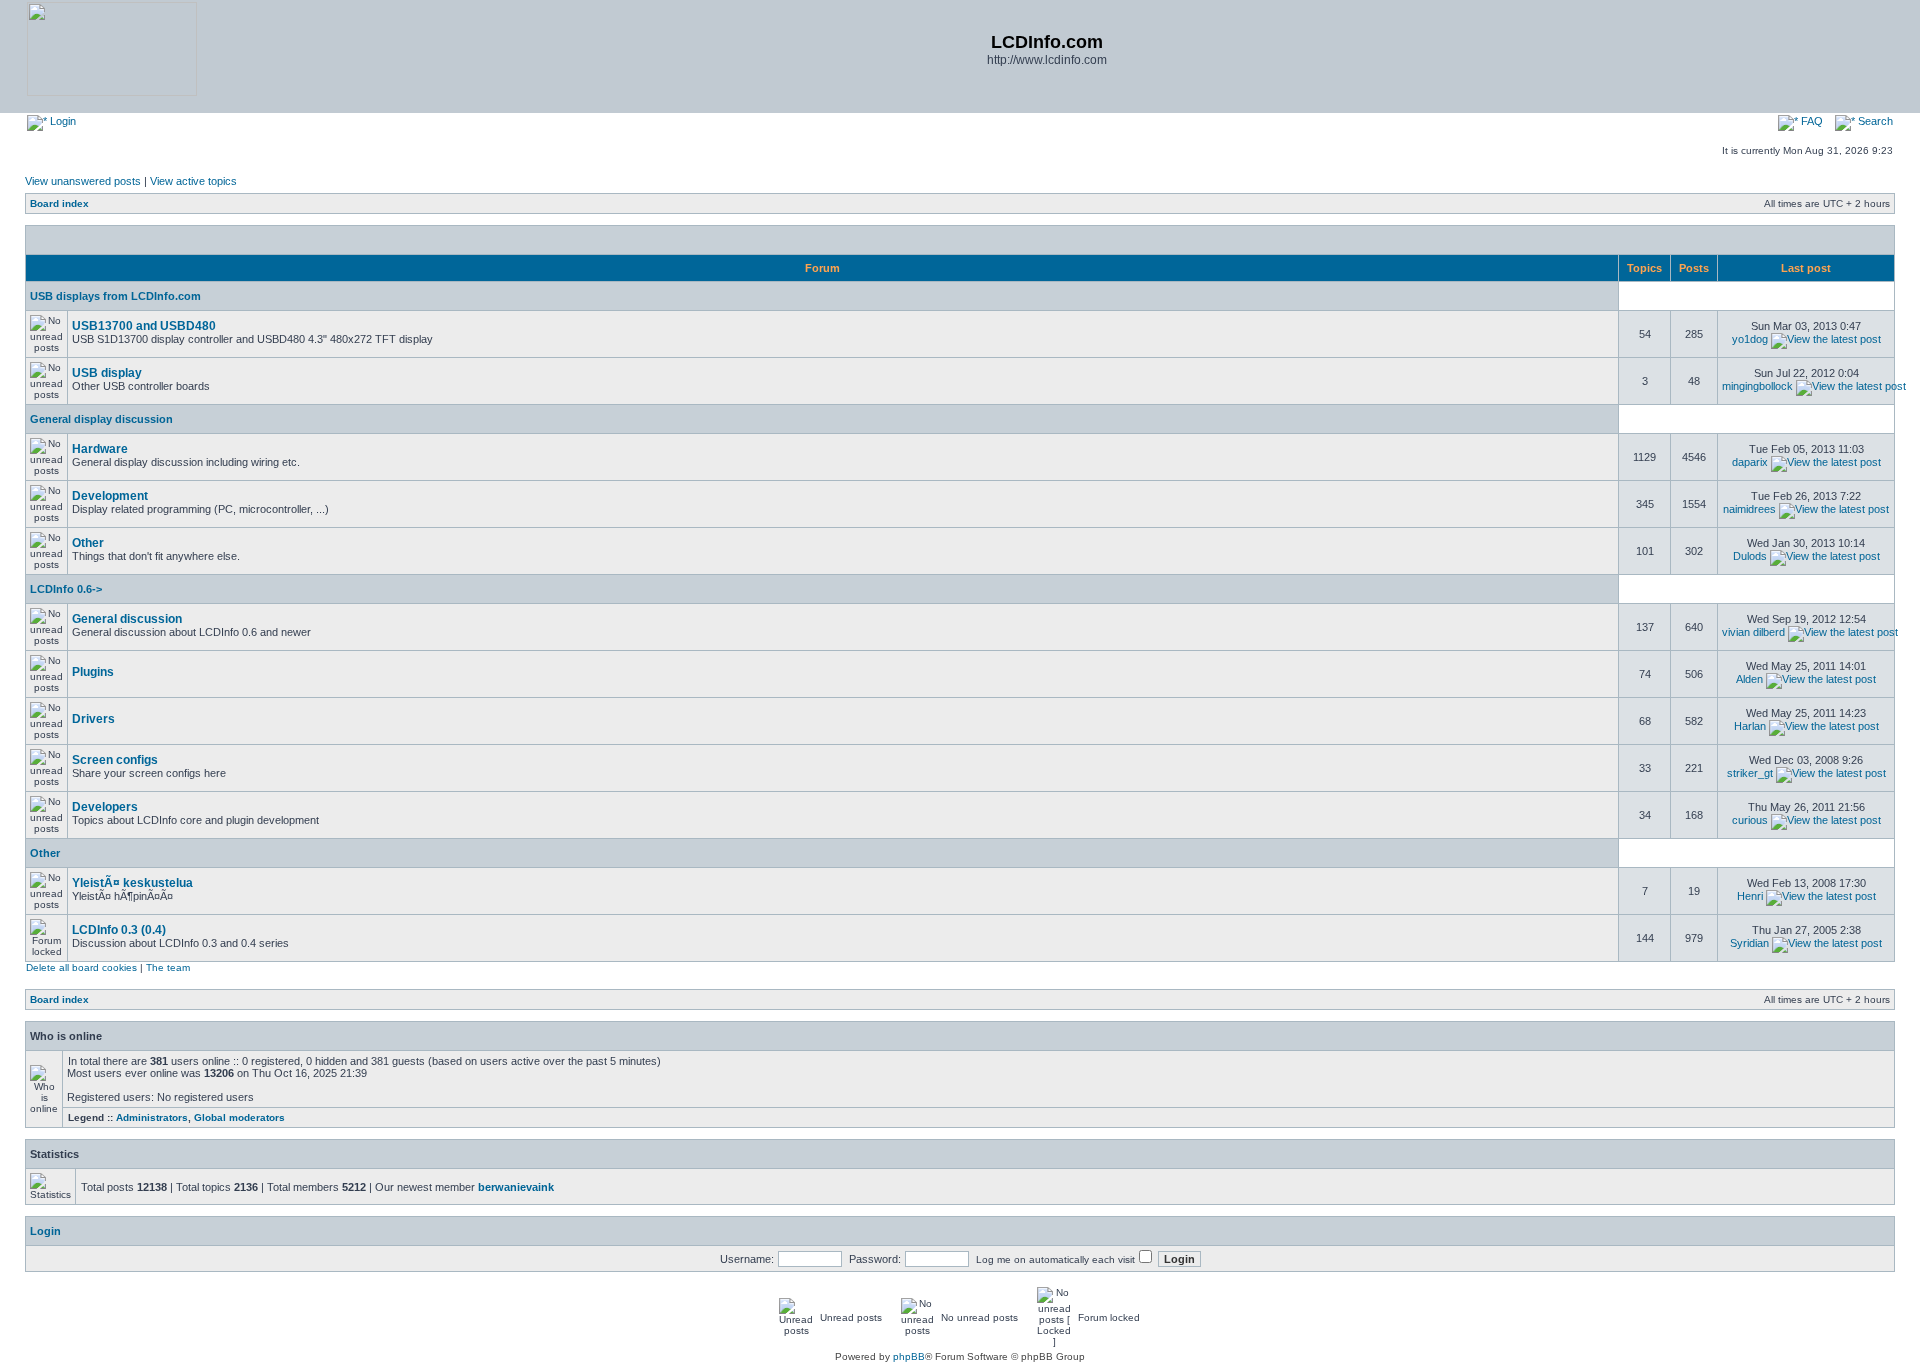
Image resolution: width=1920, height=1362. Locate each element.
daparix (1750, 462)
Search (1874, 121)
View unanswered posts (83, 181)
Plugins (93, 672)
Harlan (1750, 726)
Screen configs (115, 760)
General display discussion (101, 419)
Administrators (152, 1117)
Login (61, 121)
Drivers (93, 719)
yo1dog (1750, 339)
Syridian (1749, 943)
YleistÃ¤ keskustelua (132, 883)
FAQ (1810, 121)
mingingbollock (1757, 386)
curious (1750, 820)
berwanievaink (516, 1187)
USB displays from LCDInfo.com (115, 296)
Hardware (100, 449)
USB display (107, 373)
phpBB (909, 1356)
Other (88, 543)
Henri (1750, 896)
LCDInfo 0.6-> (66, 589)
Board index (59, 203)
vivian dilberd (1753, 632)
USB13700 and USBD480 (144, 326)
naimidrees (1749, 509)
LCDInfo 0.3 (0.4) (119, 930)
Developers (105, 807)
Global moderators (239, 1117)
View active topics (193, 181)
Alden (1749, 679)
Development (110, 496)
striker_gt (1750, 773)
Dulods (1750, 556)
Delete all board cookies (81, 967)
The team (168, 967)
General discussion (127, 619)
